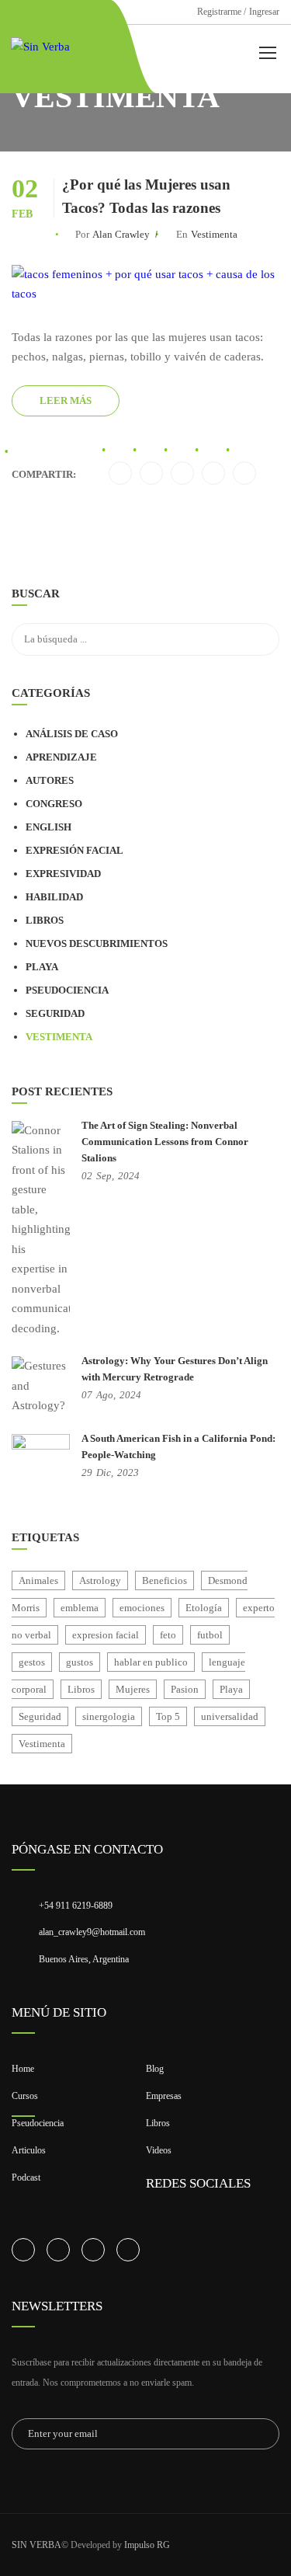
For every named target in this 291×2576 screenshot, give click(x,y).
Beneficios (165, 1580)
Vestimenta (214, 234)
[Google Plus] (245, 474)
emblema (80, 1608)
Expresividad (63, 874)
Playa (42, 967)
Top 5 (168, 1716)
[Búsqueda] (260, 596)
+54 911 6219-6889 (76, 1906)
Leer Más (66, 400)
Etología (204, 1608)
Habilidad (54, 897)
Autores (50, 780)
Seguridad (55, 1013)
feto (168, 1635)
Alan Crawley (121, 234)
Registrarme (219, 12)
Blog (155, 2069)
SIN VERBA (36, 2545)
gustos (80, 1662)
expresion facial (106, 1635)
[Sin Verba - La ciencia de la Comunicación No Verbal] (51, 47)
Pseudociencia (67, 990)
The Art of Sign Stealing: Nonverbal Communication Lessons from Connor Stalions (165, 1142)
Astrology (100, 1580)
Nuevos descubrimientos (97, 943)
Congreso (54, 804)
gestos (32, 1662)
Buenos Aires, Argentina (84, 1959)
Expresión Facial (74, 850)
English (48, 827)
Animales (38, 1580)
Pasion (185, 1689)
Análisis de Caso (72, 734)
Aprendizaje (61, 757)
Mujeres (133, 1689)
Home (23, 2069)
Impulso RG (147, 2545)
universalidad (230, 1716)
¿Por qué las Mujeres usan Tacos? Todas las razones (146, 196)
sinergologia (109, 1716)
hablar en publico (151, 1662)
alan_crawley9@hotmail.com (92, 1932)
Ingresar (264, 12)
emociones (142, 1608)
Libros (45, 920)
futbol (210, 1635)
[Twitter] (121, 474)
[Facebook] (183, 474)
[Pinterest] (214, 474)
